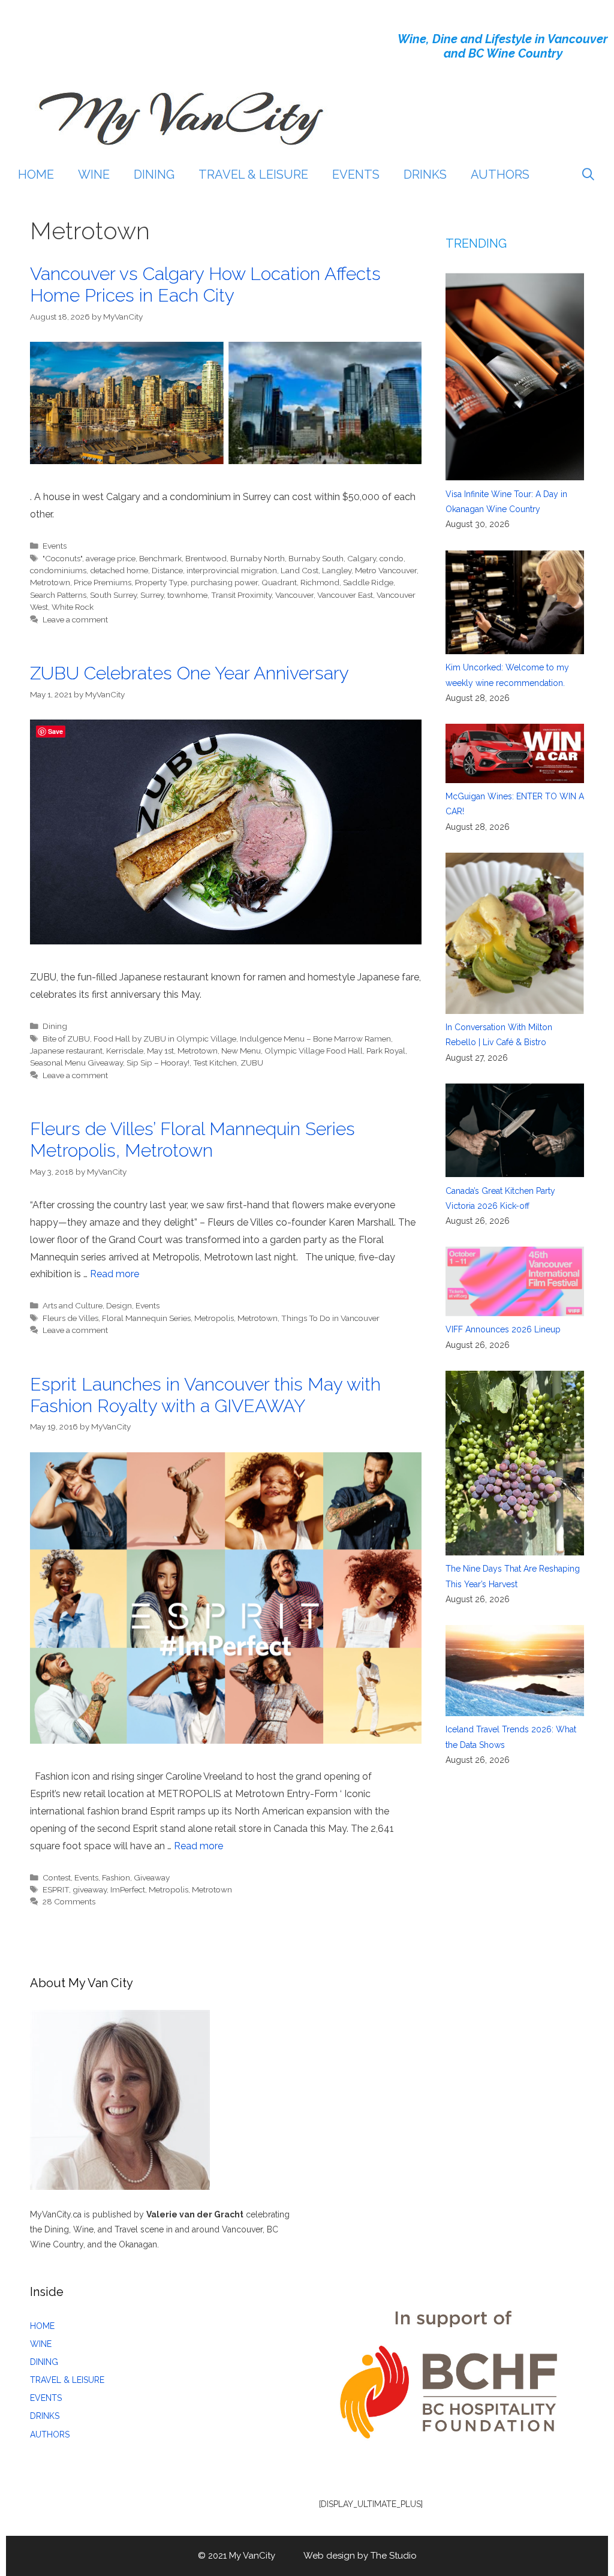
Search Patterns (58, 595)
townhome (187, 595)
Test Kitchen (215, 1063)
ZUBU (252, 1063)
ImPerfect (128, 1889)
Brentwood (206, 558)
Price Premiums (103, 582)
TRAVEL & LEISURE (253, 174)
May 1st (160, 1051)
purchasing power (224, 582)
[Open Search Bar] (588, 174)
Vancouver (294, 595)
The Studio (394, 2556)
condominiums (58, 570)
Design (119, 1305)
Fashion (116, 1877)
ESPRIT (56, 1889)
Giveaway (152, 1877)
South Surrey (113, 595)
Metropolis (214, 1318)
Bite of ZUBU (66, 1039)
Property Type (161, 582)
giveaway (90, 1889)
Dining (55, 1026)
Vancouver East (345, 595)
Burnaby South (316, 558)
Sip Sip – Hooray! (158, 1063)
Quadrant (279, 582)
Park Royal (386, 1051)
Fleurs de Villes (70, 1318)
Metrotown (50, 582)
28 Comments (69, 1901)
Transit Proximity (241, 595)
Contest (57, 1877)
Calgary (362, 558)
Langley (337, 570)
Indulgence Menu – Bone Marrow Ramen (315, 1039)
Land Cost (300, 570)
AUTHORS (500, 174)
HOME (36, 174)
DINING (154, 174)
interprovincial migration (232, 570)
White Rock (73, 607)
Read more (115, 1274)
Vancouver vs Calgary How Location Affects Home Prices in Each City (205, 285)
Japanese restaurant (66, 1051)
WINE (94, 174)
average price (111, 558)
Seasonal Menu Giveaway (76, 1063)
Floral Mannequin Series (146, 1318)
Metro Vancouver (386, 570)
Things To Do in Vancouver (330, 1318)
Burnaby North (258, 558)
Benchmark (160, 558)
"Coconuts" (62, 558)
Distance (167, 570)
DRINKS (425, 174)
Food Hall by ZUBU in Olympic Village (165, 1039)
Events (55, 546)
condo (392, 558)
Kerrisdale (125, 1051)
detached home (119, 570)
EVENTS (356, 174)
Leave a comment (75, 619)
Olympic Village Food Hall (314, 1051)
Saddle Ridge (368, 582)
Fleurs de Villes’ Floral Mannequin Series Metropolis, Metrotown (192, 1140)
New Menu (241, 1051)
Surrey (152, 595)
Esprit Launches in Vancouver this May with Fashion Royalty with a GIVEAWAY (205, 1395)
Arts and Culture (73, 1305)
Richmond (320, 582)
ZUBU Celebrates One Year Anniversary (189, 673)
